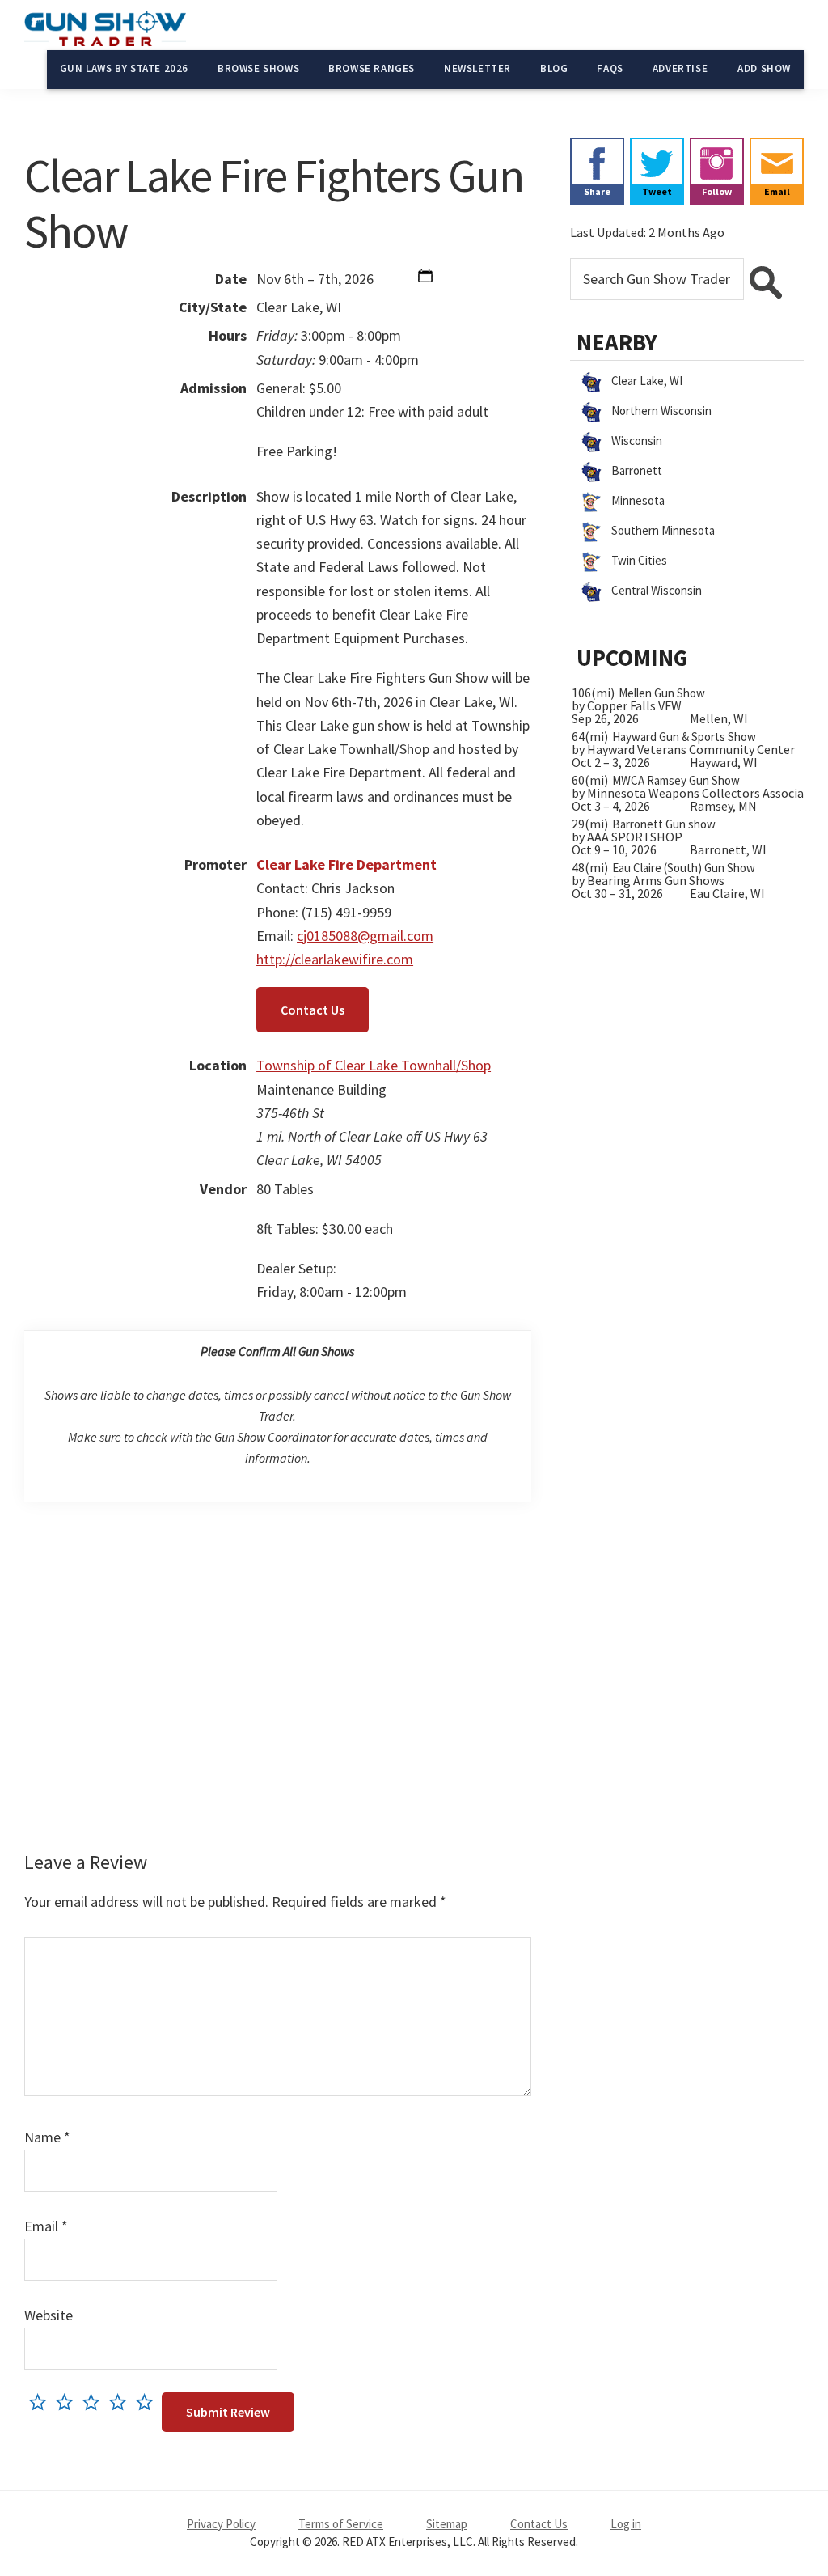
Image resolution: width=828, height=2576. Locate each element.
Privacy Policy (221, 2524)
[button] (425, 279)
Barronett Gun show (664, 824)
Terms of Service (341, 2524)
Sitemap (447, 2524)
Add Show (764, 68)
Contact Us (313, 1010)
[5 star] (148, 2402)
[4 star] (122, 2402)
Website (49, 2315)
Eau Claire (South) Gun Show (684, 868)
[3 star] (95, 2402)
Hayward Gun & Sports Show (684, 737)
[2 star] (68, 2402)
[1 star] (42, 2402)
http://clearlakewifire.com (335, 959)
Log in (626, 2524)
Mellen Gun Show (662, 693)
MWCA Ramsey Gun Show (676, 780)
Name (47, 2137)
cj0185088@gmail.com (365, 936)
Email (46, 2226)
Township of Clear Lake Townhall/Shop (374, 1065)
